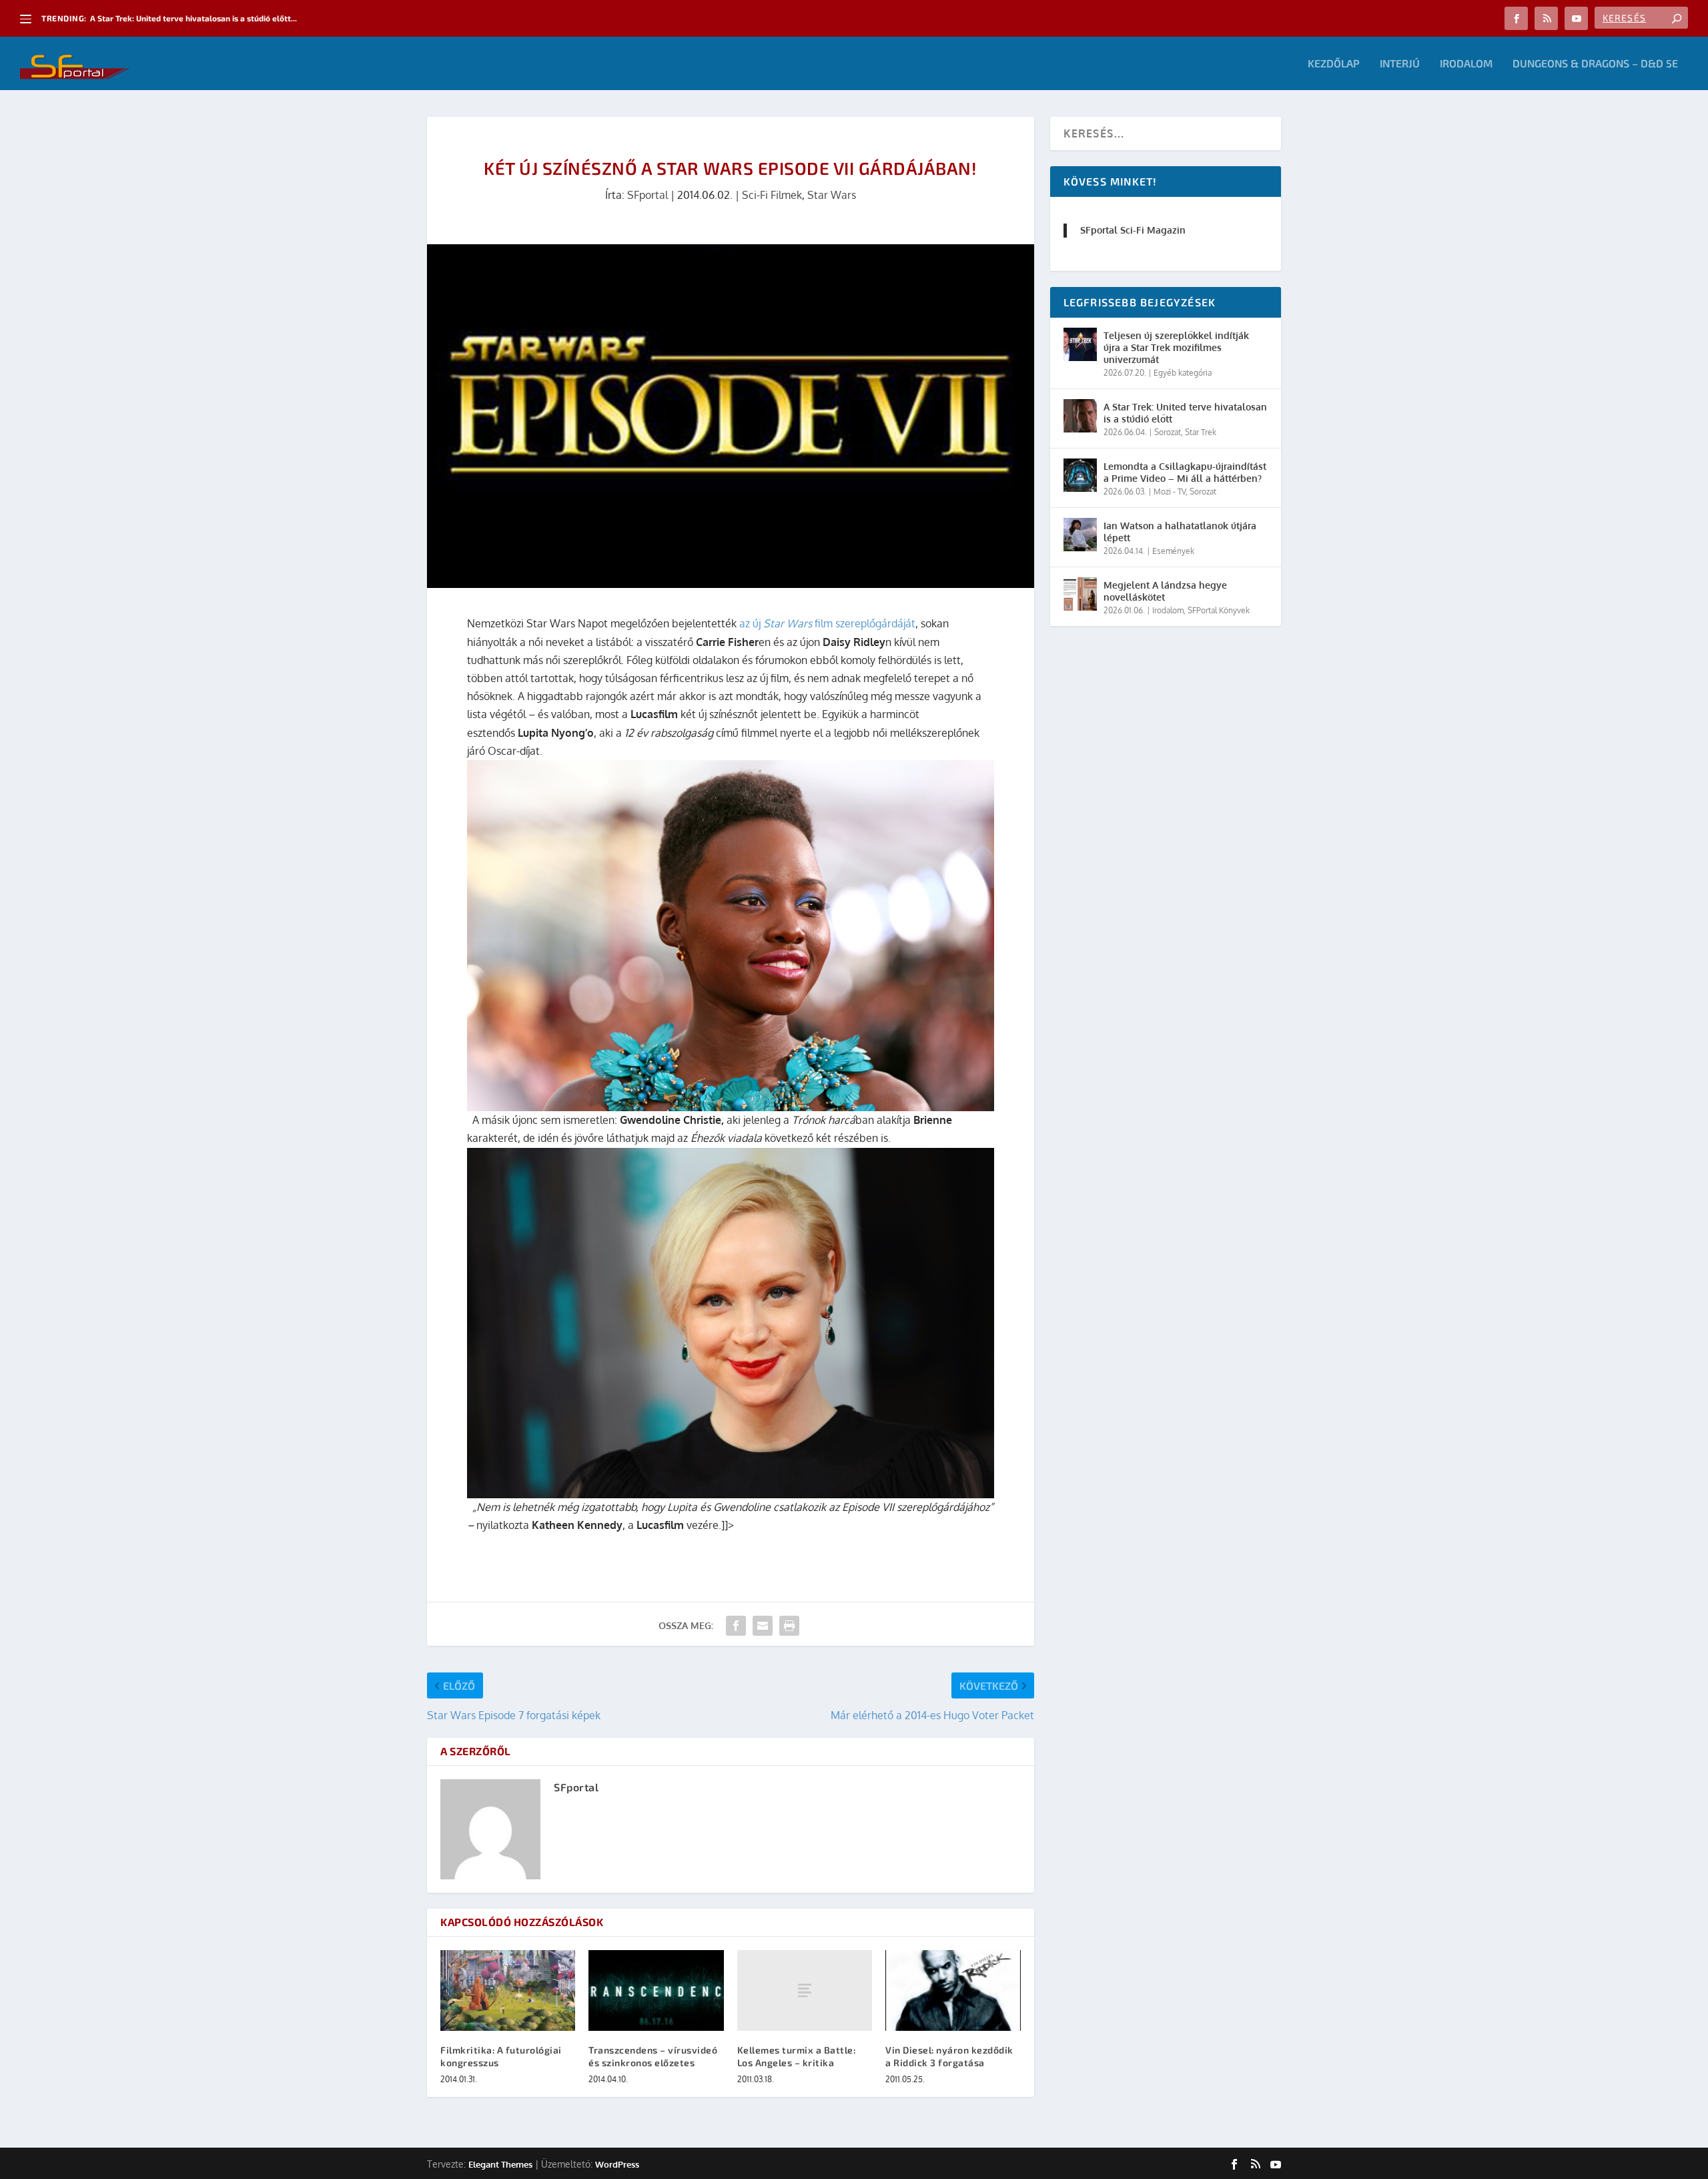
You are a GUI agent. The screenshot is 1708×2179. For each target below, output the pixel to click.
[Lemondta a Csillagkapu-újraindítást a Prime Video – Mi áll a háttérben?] (1080, 475)
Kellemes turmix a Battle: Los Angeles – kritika (797, 2056)
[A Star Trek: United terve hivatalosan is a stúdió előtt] (1080, 416)
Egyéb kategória (1183, 373)
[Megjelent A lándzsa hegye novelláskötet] (1080, 594)
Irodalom (1466, 64)
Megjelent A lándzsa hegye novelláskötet (1165, 591)
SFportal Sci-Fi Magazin (1133, 230)
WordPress (617, 2164)
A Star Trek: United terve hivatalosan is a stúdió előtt (1185, 413)
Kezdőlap (1334, 64)
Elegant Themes (500, 2164)
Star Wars (832, 195)
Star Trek (1201, 432)
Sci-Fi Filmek (772, 195)
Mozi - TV (1170, 492)
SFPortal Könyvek (1219, 610)
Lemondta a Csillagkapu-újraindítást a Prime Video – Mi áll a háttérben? (1185, 472)
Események (1173, 551)
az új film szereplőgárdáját (827, 623)
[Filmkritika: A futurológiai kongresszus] (508, 1990)
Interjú (1400, 64)
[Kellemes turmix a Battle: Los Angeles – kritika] (805, 1990)
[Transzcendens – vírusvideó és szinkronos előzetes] (656, 1990)
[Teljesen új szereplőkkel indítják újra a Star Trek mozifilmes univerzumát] (1080, 344)
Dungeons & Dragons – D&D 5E (1595, 64)
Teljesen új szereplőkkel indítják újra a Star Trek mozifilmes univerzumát (1176, 347)
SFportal (648, 195)
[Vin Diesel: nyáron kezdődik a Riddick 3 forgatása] (953, 1990)
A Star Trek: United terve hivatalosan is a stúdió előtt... (193, 18)
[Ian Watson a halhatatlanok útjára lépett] (1080, 535)
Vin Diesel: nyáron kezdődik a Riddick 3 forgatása (949, 2056)
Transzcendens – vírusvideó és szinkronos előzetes (653, 2056)
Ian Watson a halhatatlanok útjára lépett (1180, 532)
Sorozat (1168, 432)
